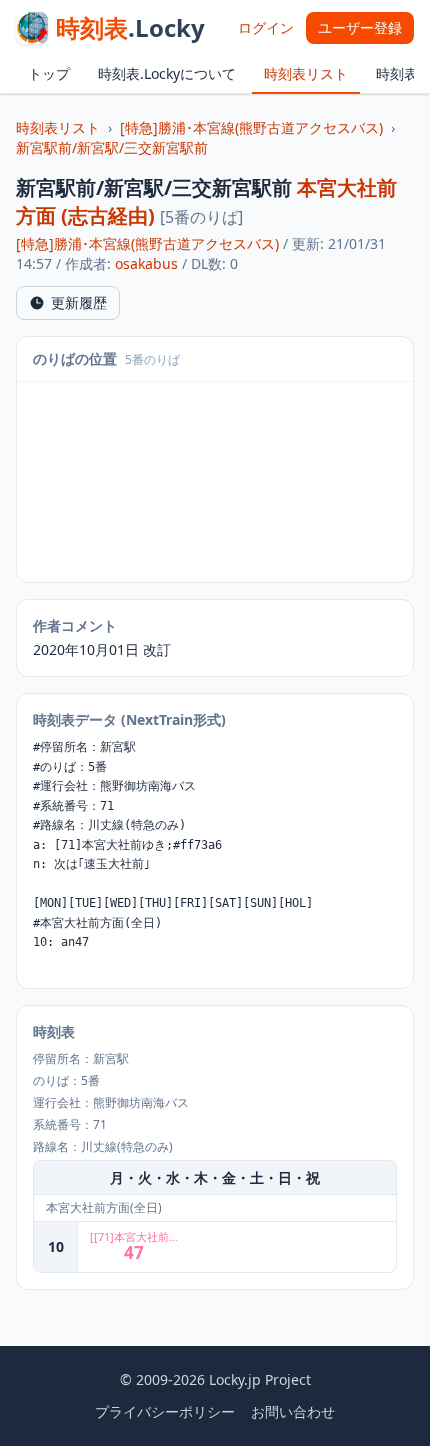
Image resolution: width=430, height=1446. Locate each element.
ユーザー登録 (360, 27)
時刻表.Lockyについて (167, 73)
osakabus (146, 263)
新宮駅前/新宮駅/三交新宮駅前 (112, 147)
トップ (49, 73)
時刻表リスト (306, 73)
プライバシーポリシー (165, 1411)
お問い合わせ (293, 1411)
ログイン (266, 27)
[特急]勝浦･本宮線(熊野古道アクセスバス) (251, 127)
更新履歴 (79, 302)
